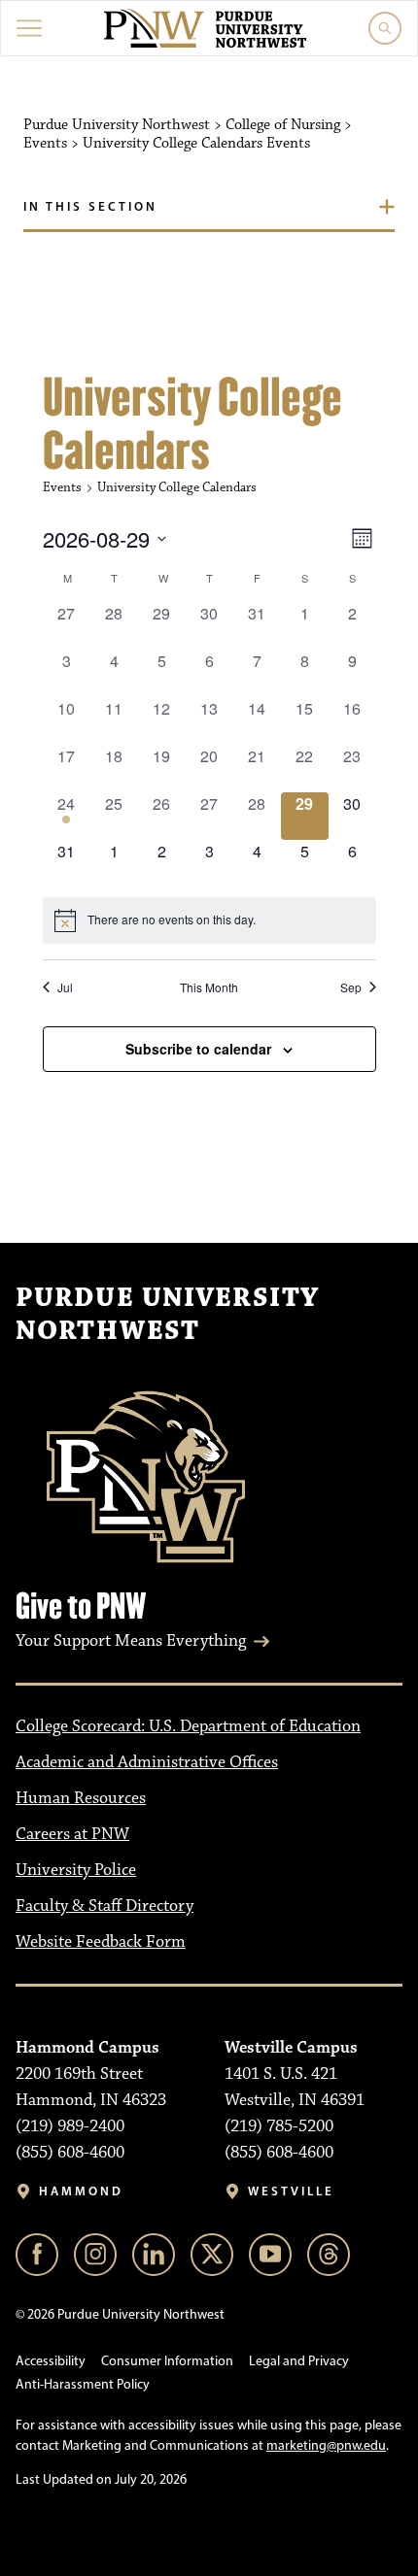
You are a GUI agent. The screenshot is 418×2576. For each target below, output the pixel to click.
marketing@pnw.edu (326, 2445)
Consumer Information (167, 2361)
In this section (90, 206)
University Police (76, 1870)
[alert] (209, 920)
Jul (65, 987)
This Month (209, 987)
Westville (291, 2191)
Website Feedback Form (101, 1942)
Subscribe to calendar (198, 1049)
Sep (351, 987)
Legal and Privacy (299, 2361)
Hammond (81, 2191)
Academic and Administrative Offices (147, 1762)
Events (62, 487)
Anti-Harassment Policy (83, 2384)
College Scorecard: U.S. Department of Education (188, 1726)
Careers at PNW (72, 1834)
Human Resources (81, 1798)
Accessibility (51, 2361)
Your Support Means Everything (131, 1641)
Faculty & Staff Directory (104, 1906)
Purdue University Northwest (167, 1315)
